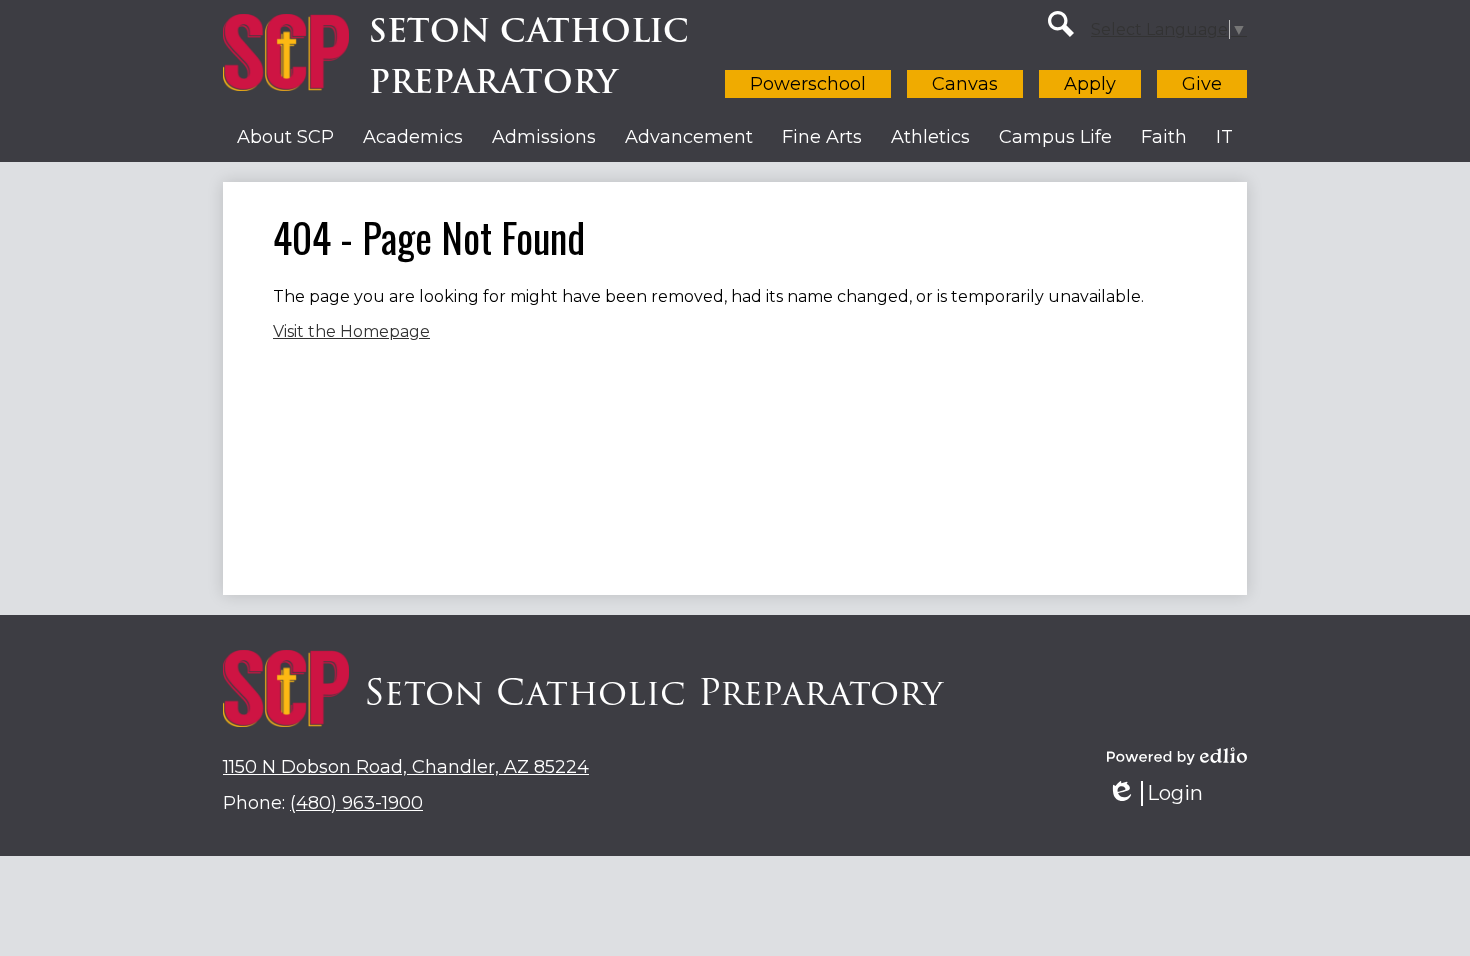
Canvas (965, 84)
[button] (285, 137)
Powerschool (808, 84)
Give (1202, 84)
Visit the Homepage (351, 331)
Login (1162, 793)
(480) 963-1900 (356, 803)
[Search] (1061, 24)
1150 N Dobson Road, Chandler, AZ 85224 (406, 767)
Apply (1090, 84)
